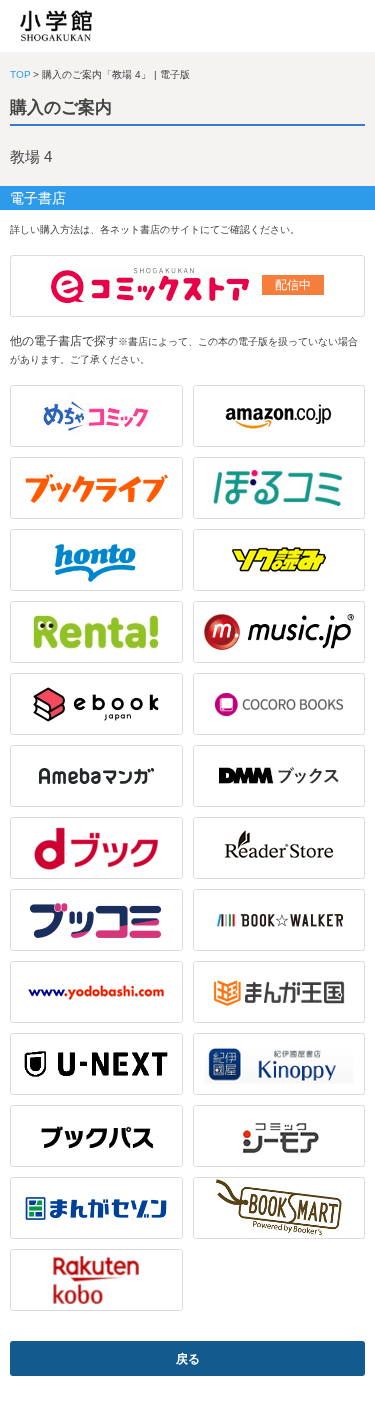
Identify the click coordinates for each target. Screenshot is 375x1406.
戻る (188, 1359)
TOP (20, 74)
